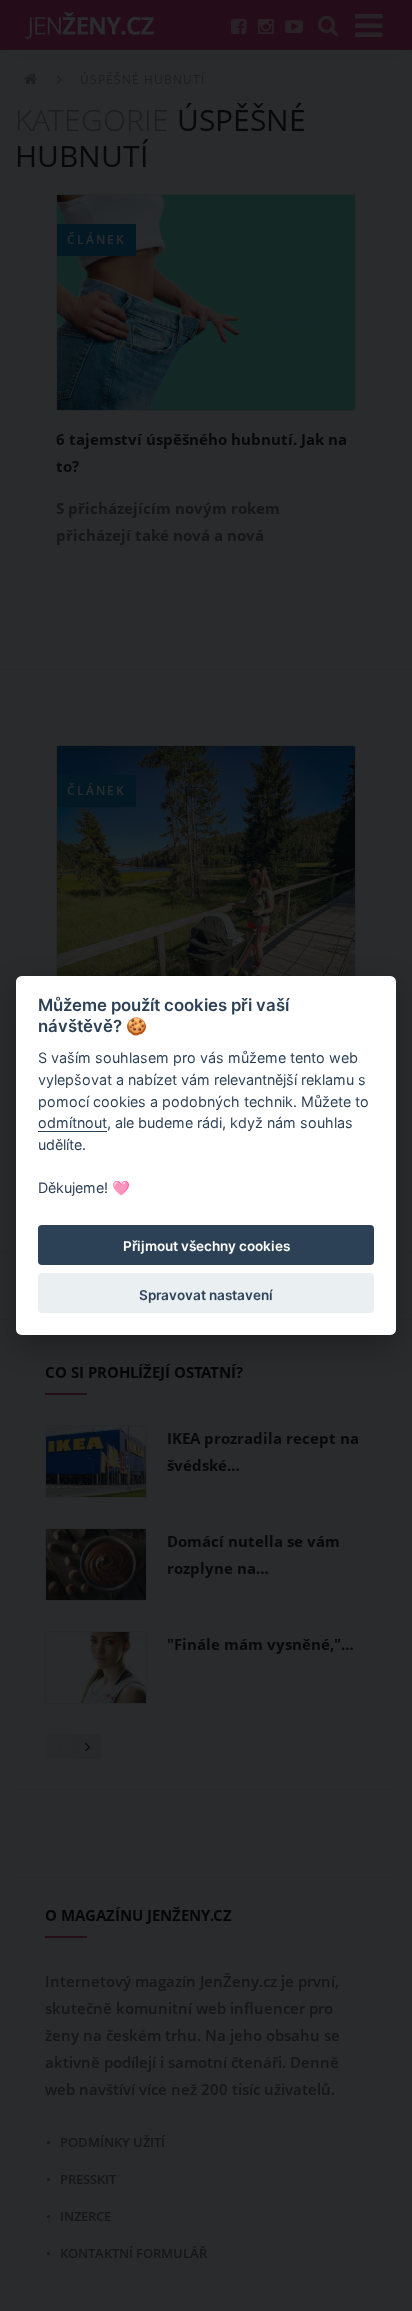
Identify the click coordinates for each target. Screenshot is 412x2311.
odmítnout (72, 1122)
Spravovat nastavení (206, 1295)
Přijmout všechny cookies (206, 1246)
